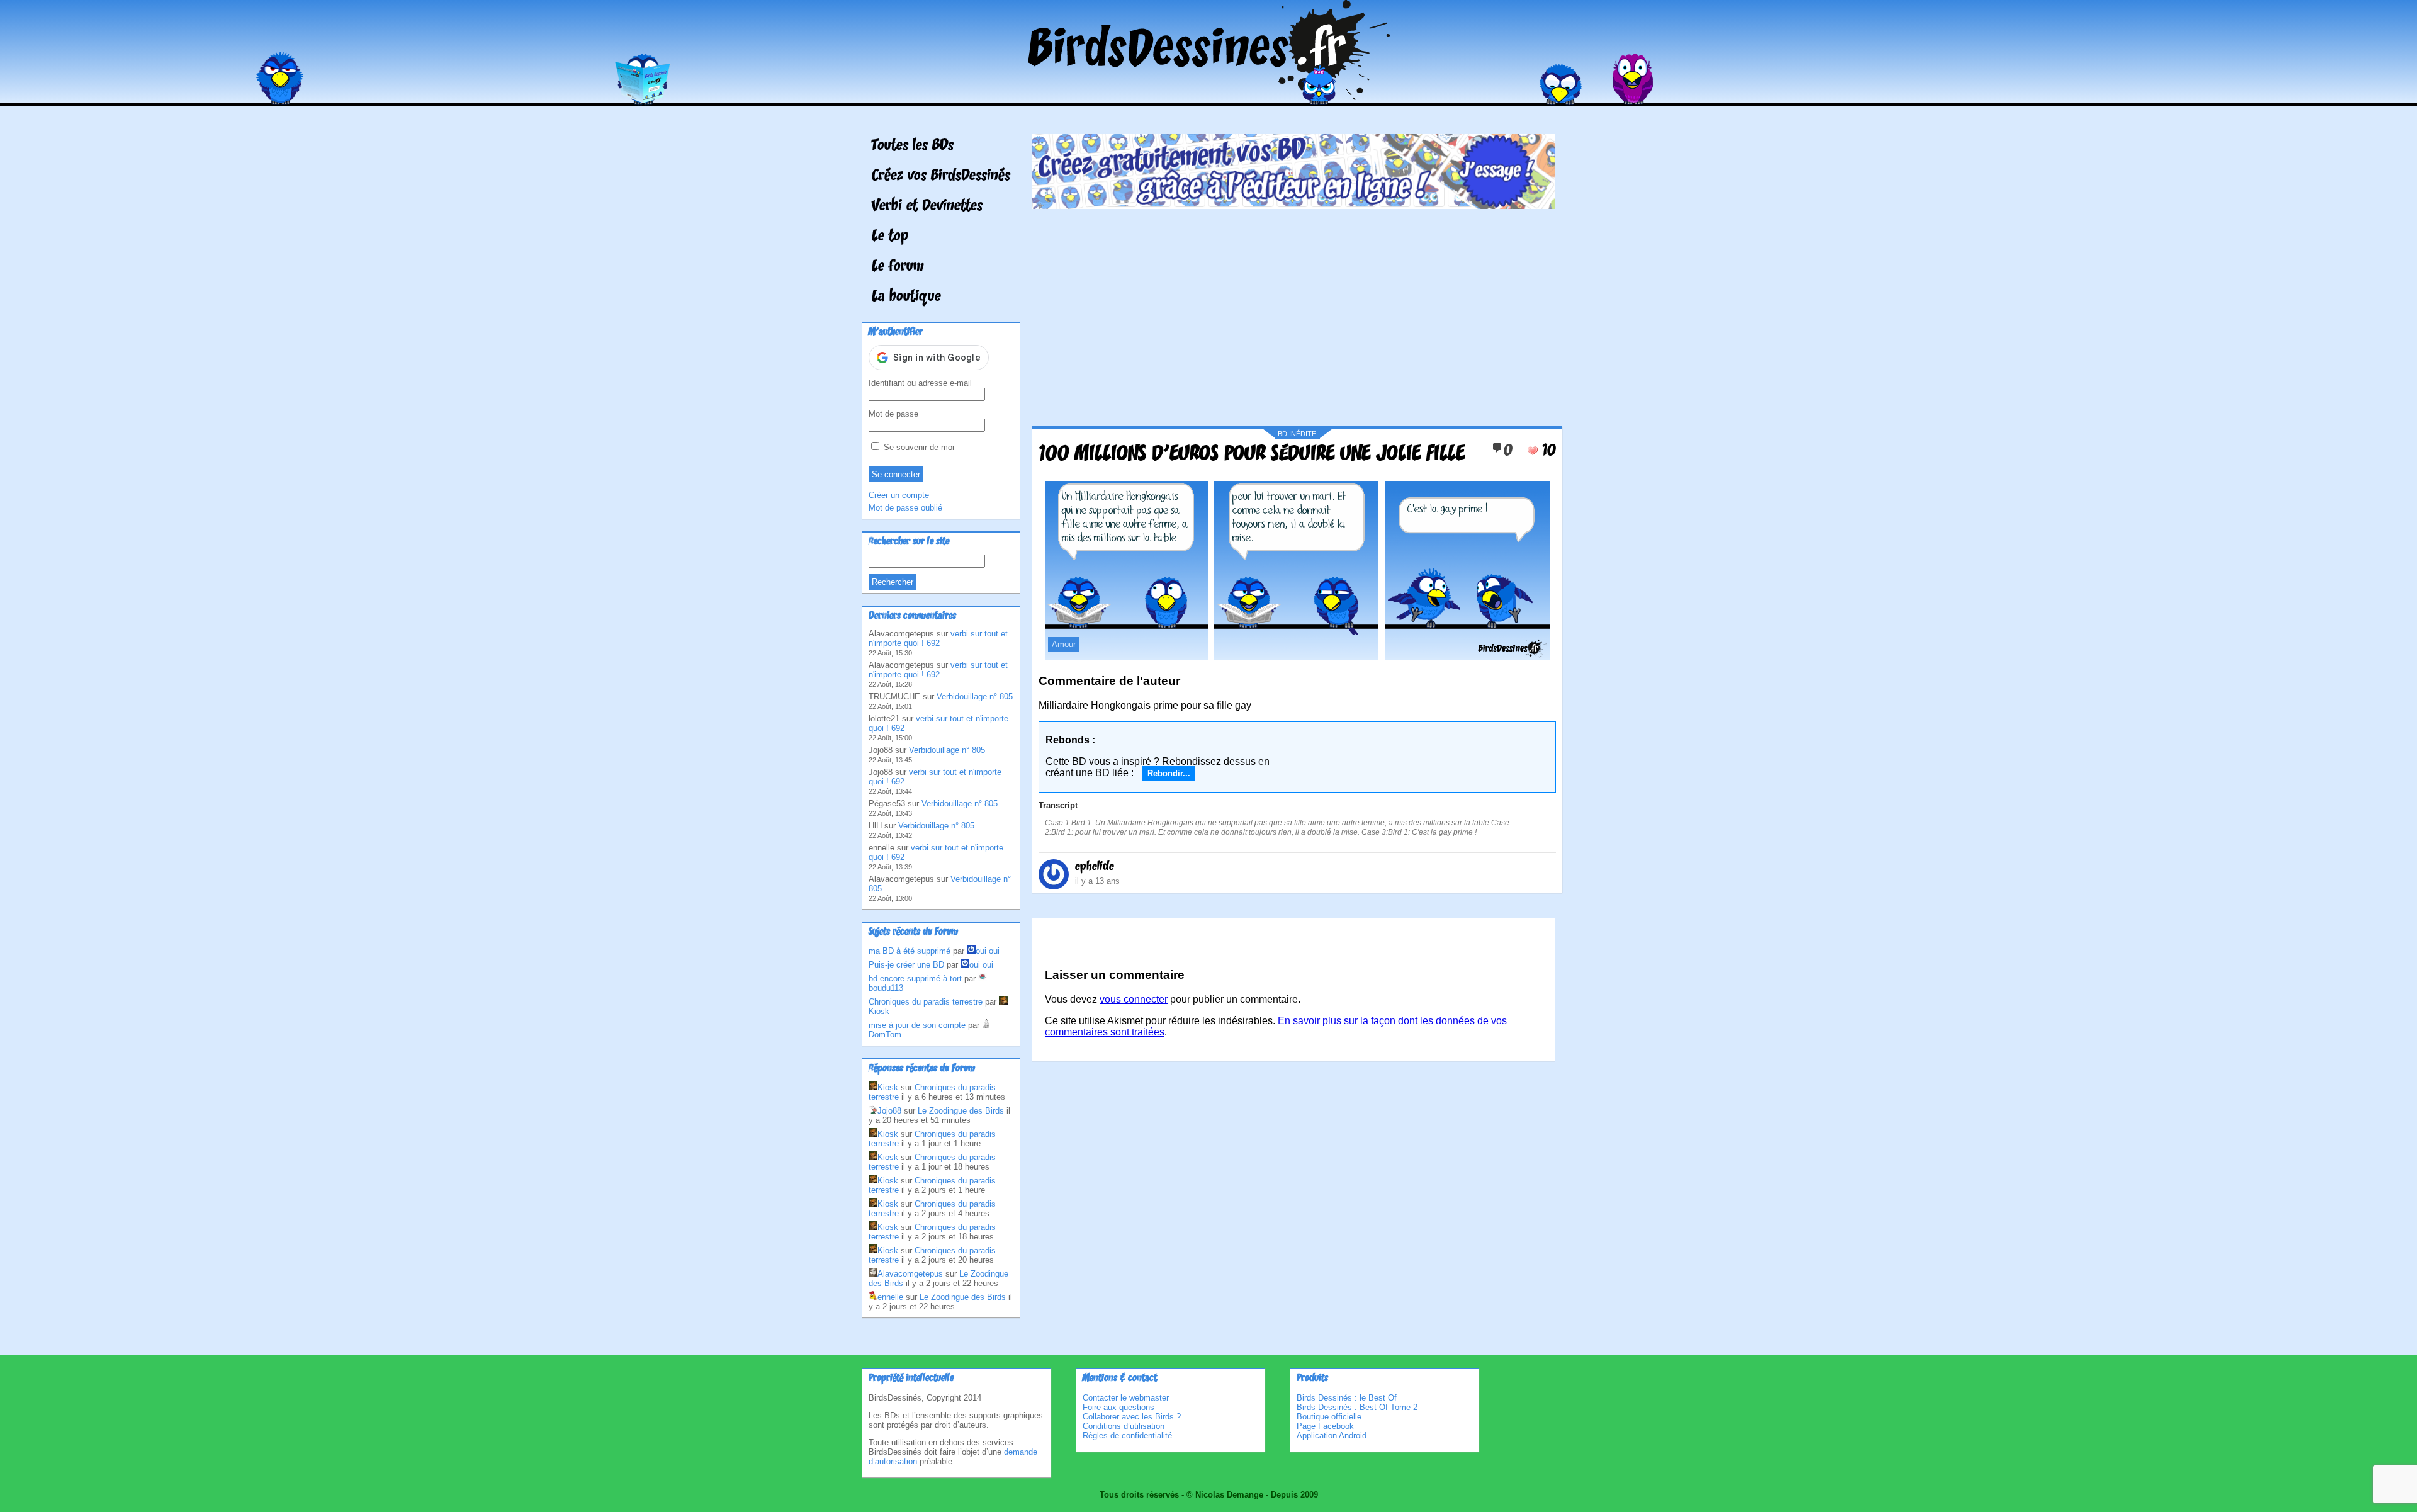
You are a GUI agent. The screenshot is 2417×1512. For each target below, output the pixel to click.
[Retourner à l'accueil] (1209, 97)
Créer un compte (899, 495)
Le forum (898, 267)
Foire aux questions (1118, 1407)
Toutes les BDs (913, 146)
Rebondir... (1169, 773)
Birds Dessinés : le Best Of (1347, 1398)
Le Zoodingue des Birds (961, 1111)
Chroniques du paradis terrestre (926, 1002)
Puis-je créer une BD (906, 965)
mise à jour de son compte (917, 1025)
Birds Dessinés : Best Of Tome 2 (1357, 1407)
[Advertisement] (1293, 313)
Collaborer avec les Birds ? (1132, 1417)
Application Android (1332, 1436)
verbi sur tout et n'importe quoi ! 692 (938, 638)
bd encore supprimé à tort (915, 979)
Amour (1064, 644)
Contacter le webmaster (1126, 1398)
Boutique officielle (1329, 1417)
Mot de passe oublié (905, 508)
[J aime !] (1533, 451)
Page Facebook (1325, 1426)
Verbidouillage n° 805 (975, 697)
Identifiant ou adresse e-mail (920, 383)
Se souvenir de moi (918, 447)
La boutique (906, 297)
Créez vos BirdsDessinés (941, 176)
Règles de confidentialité (1127, 1436)
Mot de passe (893, 414)
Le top (890, 237)
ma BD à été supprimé (910, 951)
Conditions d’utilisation (1124, 1426)
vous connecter (1134, 999)
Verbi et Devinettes (927, 206)
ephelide (1095, 867)
